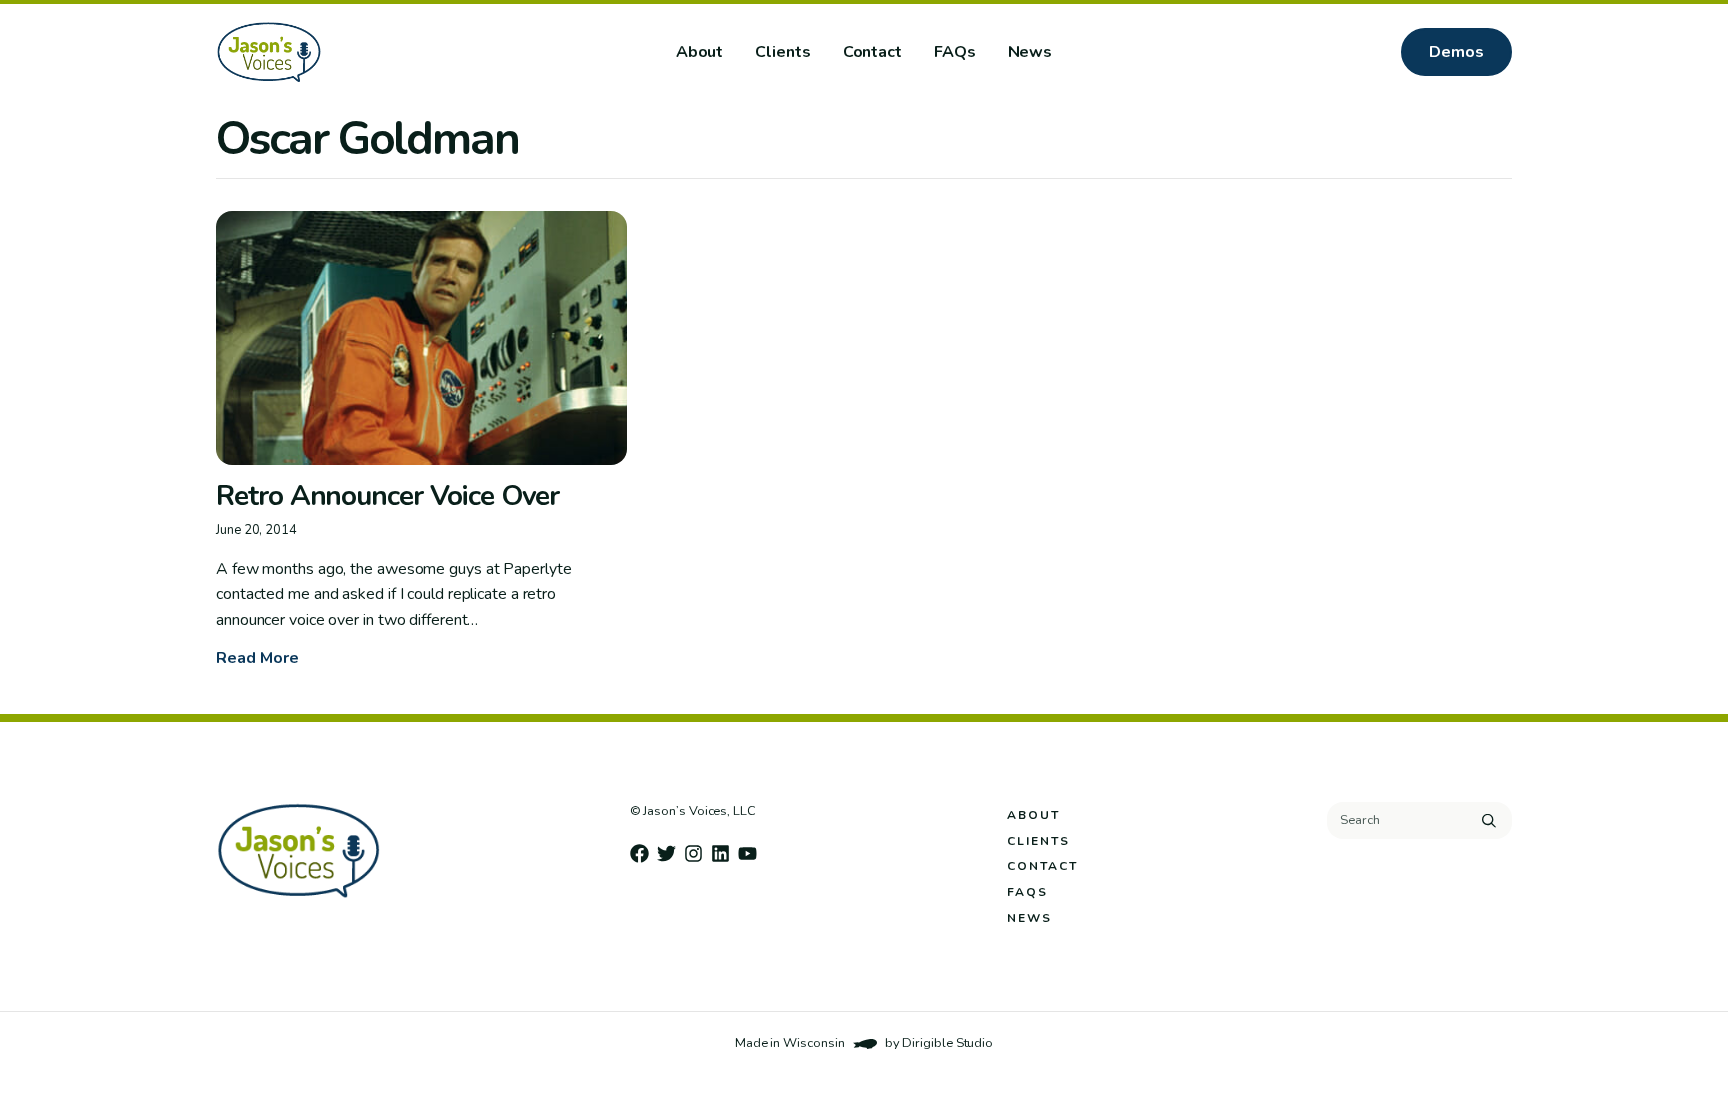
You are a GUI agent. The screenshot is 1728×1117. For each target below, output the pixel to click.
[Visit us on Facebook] (639, 853)
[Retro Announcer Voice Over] (421, 338)
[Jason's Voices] (333, 52)
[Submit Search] (1489, 820)
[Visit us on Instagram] (693, 853)
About (700, 52)
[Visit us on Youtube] (747, 853)
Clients (782, 52)
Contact (872, 52)
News (1030, 52)
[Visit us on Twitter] (666, 853)
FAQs (955, 52)
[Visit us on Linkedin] (720, 853)
